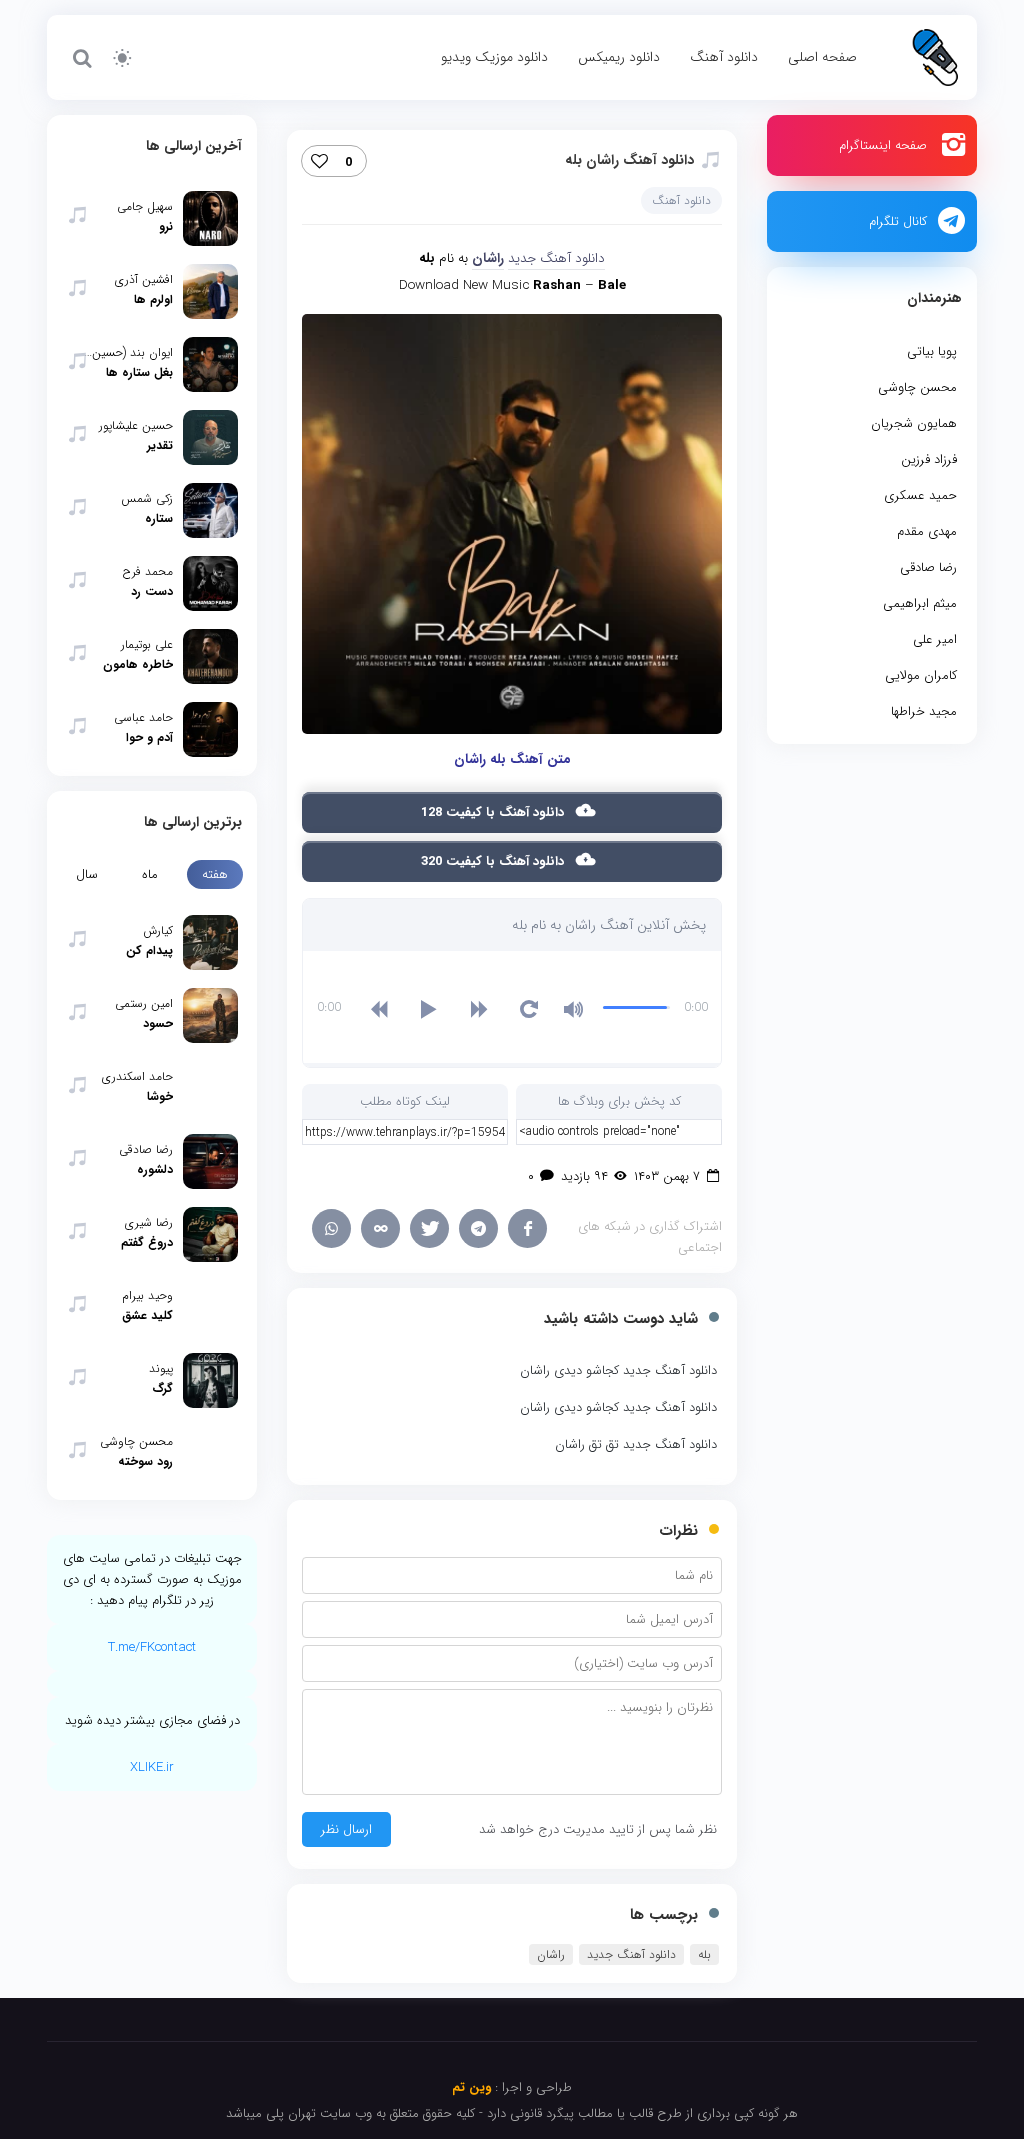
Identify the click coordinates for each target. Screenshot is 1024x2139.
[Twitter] (429, 1228)
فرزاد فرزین (929, 459)
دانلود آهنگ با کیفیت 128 (494, 812)
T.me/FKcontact (152, 1647)
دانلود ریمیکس (619, 57)
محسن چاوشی (917, 387)
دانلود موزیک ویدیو (494, 57)
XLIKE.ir (152, 1767)
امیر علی (935, 639)
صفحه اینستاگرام (883, 145)
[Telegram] (478, 1228)
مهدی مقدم (927, 531)
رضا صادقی (928, 567)
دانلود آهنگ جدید (556, 258)
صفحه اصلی (822, 57)
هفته (215, 874)
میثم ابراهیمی (920, 603)
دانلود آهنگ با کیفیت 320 (494, 861)
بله (704, 1954)
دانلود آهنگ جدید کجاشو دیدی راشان (618, 1370)
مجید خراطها (924, 711)
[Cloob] (380, 1228)
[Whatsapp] (331, 1228)
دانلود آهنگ (724, 57)
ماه (150, 874)
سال (87, 874)
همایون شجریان (914, 423)
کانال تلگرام (898, 221)
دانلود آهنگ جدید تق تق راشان (636, 1444)
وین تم (471, 2087)
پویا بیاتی (932, 351)
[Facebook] (527, 1228)
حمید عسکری (920, 495)
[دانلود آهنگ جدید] (934, 56)
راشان (551, 1954)
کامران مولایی (921, 675)
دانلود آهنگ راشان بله (629, 160)
